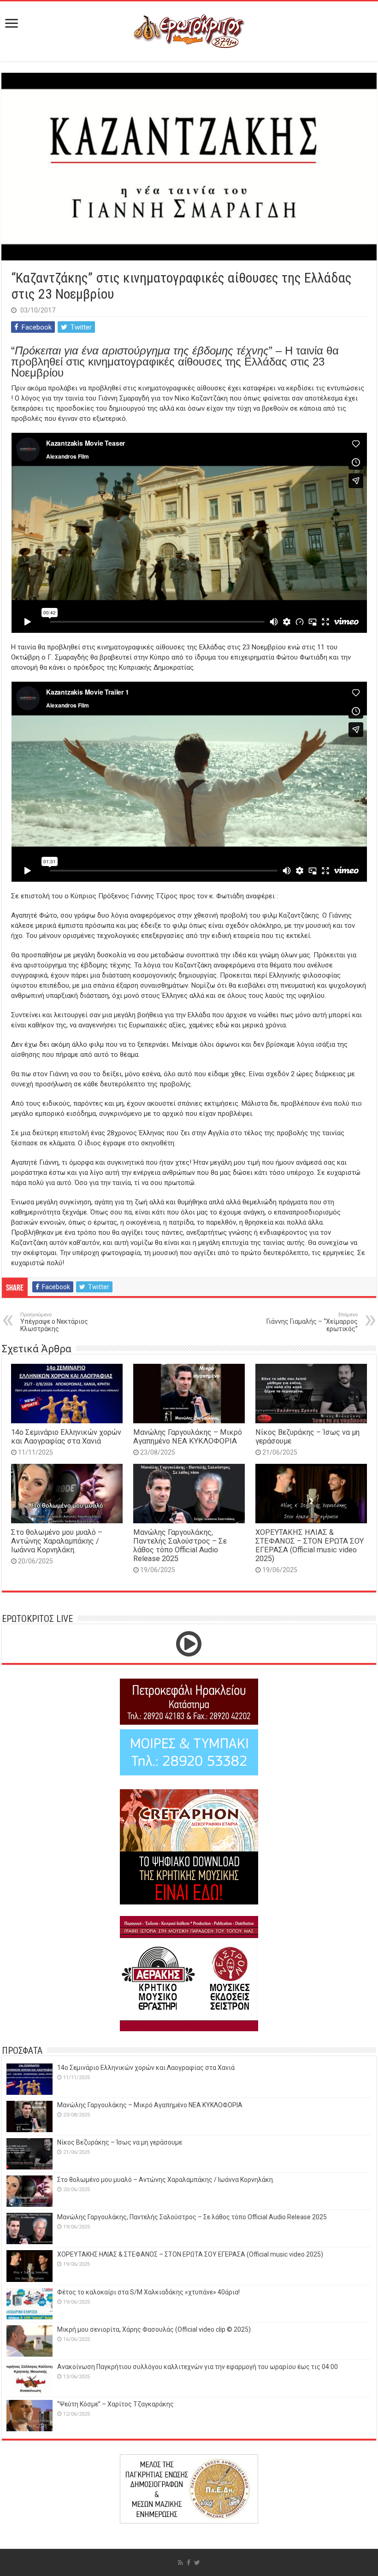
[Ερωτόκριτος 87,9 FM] (189, 30)
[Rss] (180, 2563)
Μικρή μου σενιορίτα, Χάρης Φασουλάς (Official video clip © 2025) (154, 2329)
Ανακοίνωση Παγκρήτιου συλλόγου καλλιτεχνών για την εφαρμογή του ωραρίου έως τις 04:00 (198, 2367)
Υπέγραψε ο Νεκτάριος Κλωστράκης (54, 1322)
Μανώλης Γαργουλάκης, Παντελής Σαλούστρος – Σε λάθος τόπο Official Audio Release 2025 (180, 1545)
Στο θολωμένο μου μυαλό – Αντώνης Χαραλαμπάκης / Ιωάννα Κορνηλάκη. (57, 1541)
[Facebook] (189, 2563)
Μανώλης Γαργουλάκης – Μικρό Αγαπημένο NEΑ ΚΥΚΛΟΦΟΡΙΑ (188, 1437)
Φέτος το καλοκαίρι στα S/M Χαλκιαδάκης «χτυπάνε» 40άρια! (148, 2292)
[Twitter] (197, 2563)
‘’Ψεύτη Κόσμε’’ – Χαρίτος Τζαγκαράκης (115, 2404)
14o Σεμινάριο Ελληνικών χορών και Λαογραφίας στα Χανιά (66, 1437)
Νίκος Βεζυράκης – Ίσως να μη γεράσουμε (120, 2142)
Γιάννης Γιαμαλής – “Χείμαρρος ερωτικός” (312, 1322)
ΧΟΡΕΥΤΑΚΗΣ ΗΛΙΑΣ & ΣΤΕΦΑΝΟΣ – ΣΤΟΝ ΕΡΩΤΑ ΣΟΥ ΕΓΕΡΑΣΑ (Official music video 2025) (310, 1545)
